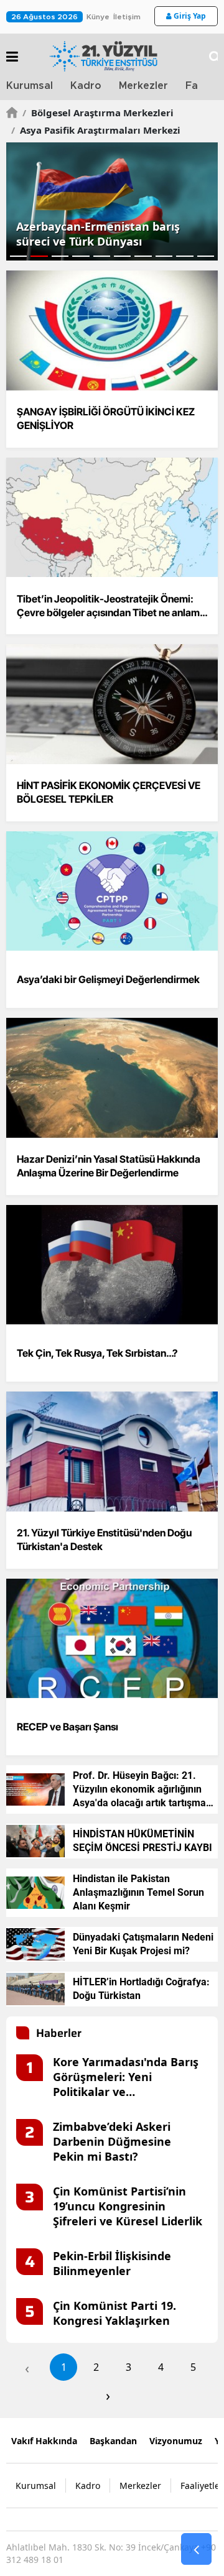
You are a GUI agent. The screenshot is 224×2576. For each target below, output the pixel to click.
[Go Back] (196, 2549)
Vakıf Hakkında (44, 2441)
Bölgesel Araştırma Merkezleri (98, 113)
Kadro (86, 86)
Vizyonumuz (176, 2441)
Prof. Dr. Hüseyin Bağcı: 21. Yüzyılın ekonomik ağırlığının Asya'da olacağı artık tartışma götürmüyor (139, 1790)
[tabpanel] (112, 201)
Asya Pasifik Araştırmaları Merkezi (96, 130)
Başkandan (113, 2441)
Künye (98, 17)
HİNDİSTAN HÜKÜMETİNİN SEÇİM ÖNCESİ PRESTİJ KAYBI (142, 1841)
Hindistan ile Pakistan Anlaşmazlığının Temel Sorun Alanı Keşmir (138, 1892)
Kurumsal (30, 86)
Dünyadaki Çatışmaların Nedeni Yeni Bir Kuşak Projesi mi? (143, 1944)
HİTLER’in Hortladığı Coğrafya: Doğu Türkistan (141, 1989)
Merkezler (143, 86)
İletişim (127, 17)
